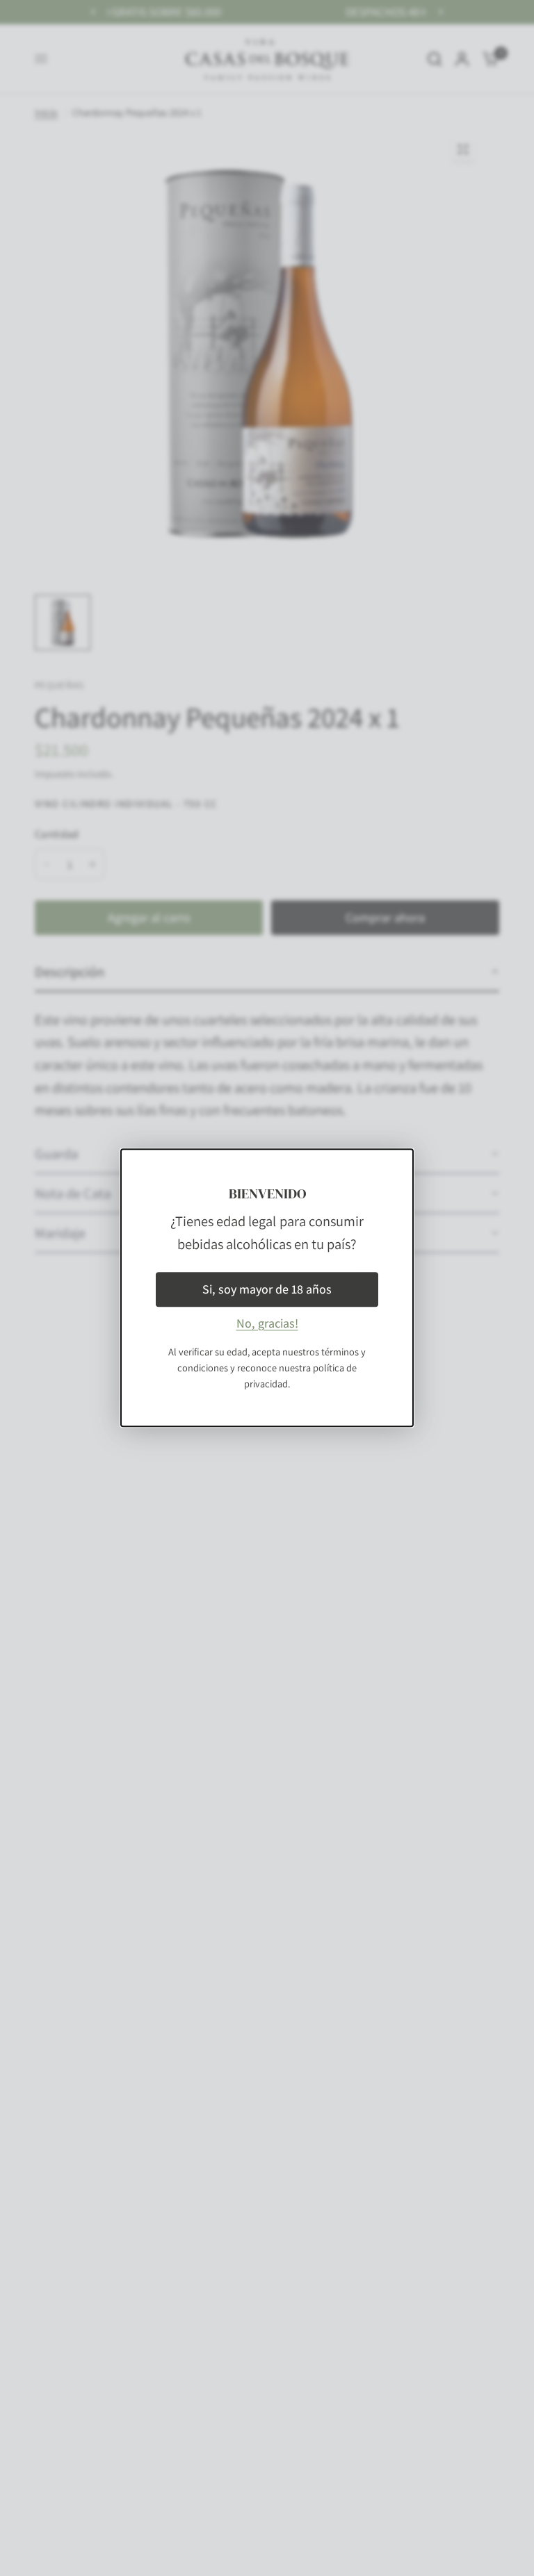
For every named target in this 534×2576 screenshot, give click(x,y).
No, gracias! (267, 1324)
